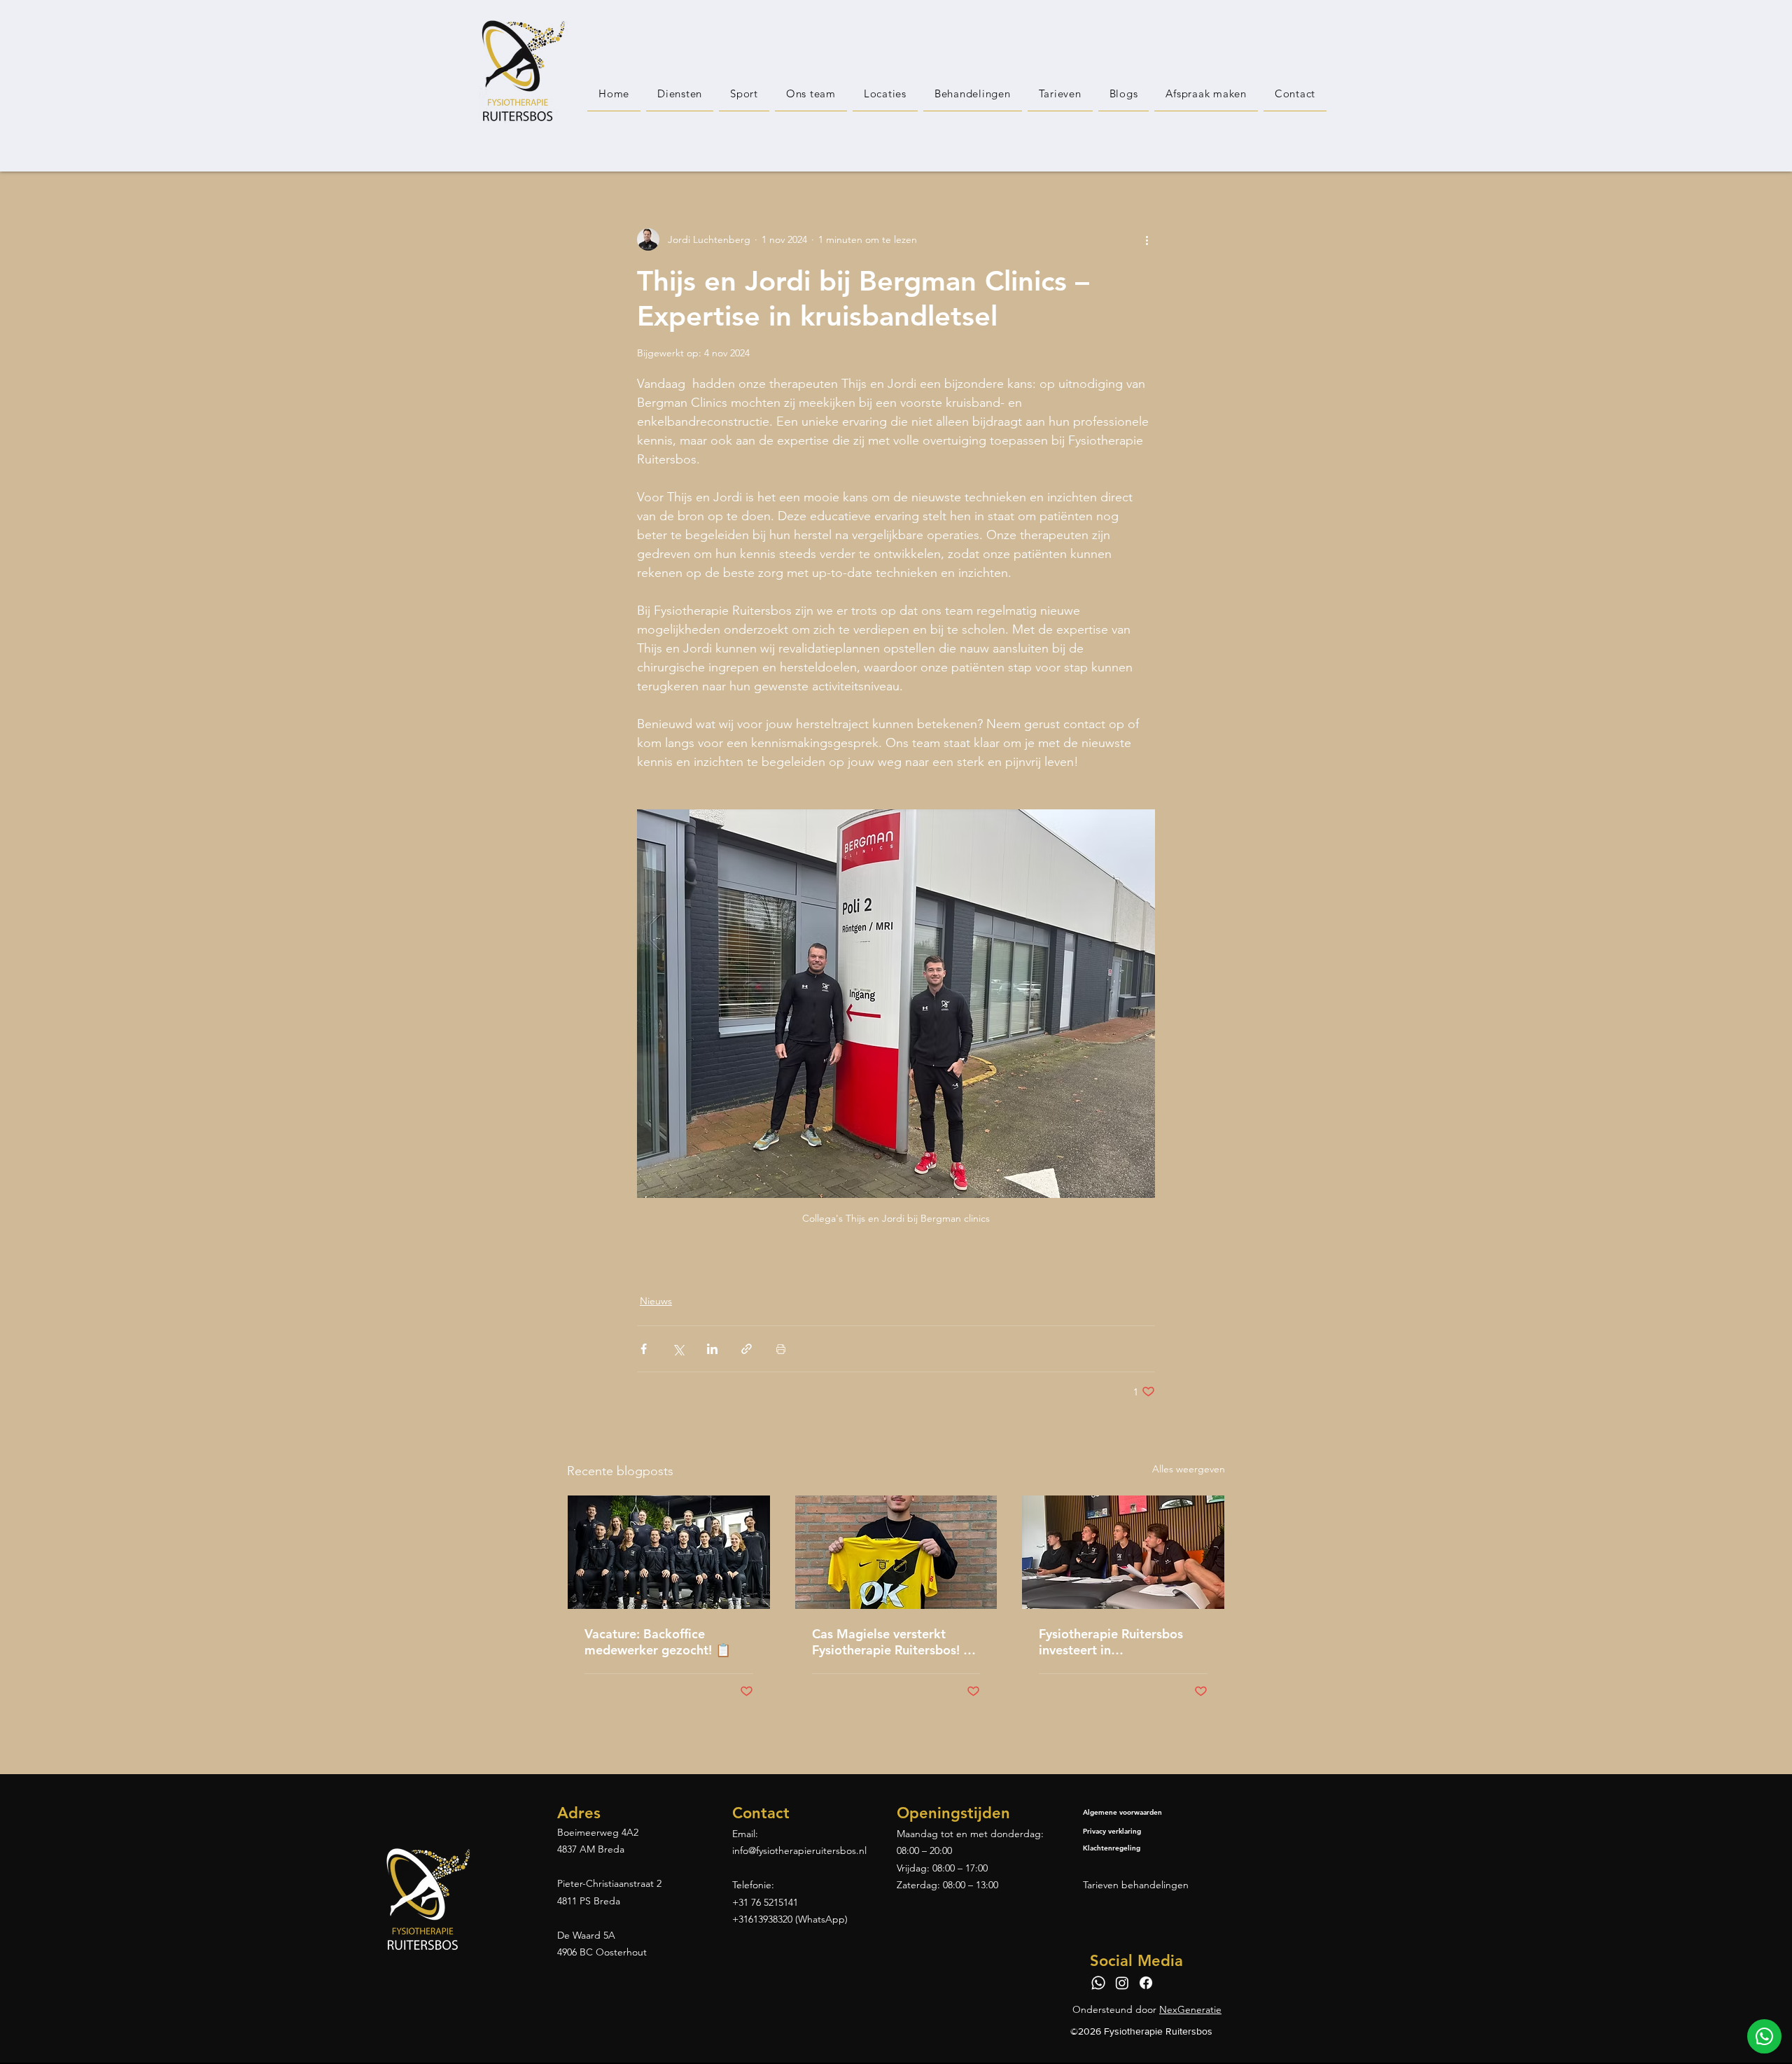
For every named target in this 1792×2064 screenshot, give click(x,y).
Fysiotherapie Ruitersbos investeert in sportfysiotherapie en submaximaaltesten (1111, 1642)
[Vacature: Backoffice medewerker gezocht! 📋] (669, 1552)
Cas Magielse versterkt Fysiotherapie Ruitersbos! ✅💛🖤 (895, 1642)
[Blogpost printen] (781, 1349)
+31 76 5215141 (765, 1902)
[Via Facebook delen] (644, 1349)
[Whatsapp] (1098, 1983)
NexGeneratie (1190, 2009)
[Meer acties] (1147, 239)
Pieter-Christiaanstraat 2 (609, 1883)
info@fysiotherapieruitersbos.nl (799, 1850)
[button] (885, 94)
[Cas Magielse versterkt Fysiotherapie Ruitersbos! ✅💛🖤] (896, 1552)
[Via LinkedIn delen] (712, 1349)
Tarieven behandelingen (1136, 1885)
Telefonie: (753, 1885)
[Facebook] (1146, 1983)
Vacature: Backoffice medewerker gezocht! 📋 (658, 1642)
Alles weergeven (1189, 1469)
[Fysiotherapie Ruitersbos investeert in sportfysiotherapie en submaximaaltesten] (1123, 1552)
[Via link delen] (747, 1349)
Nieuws (656, 1301)
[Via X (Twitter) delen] (678, 1349)
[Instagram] (1122, 1983)
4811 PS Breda (589, 1901)
